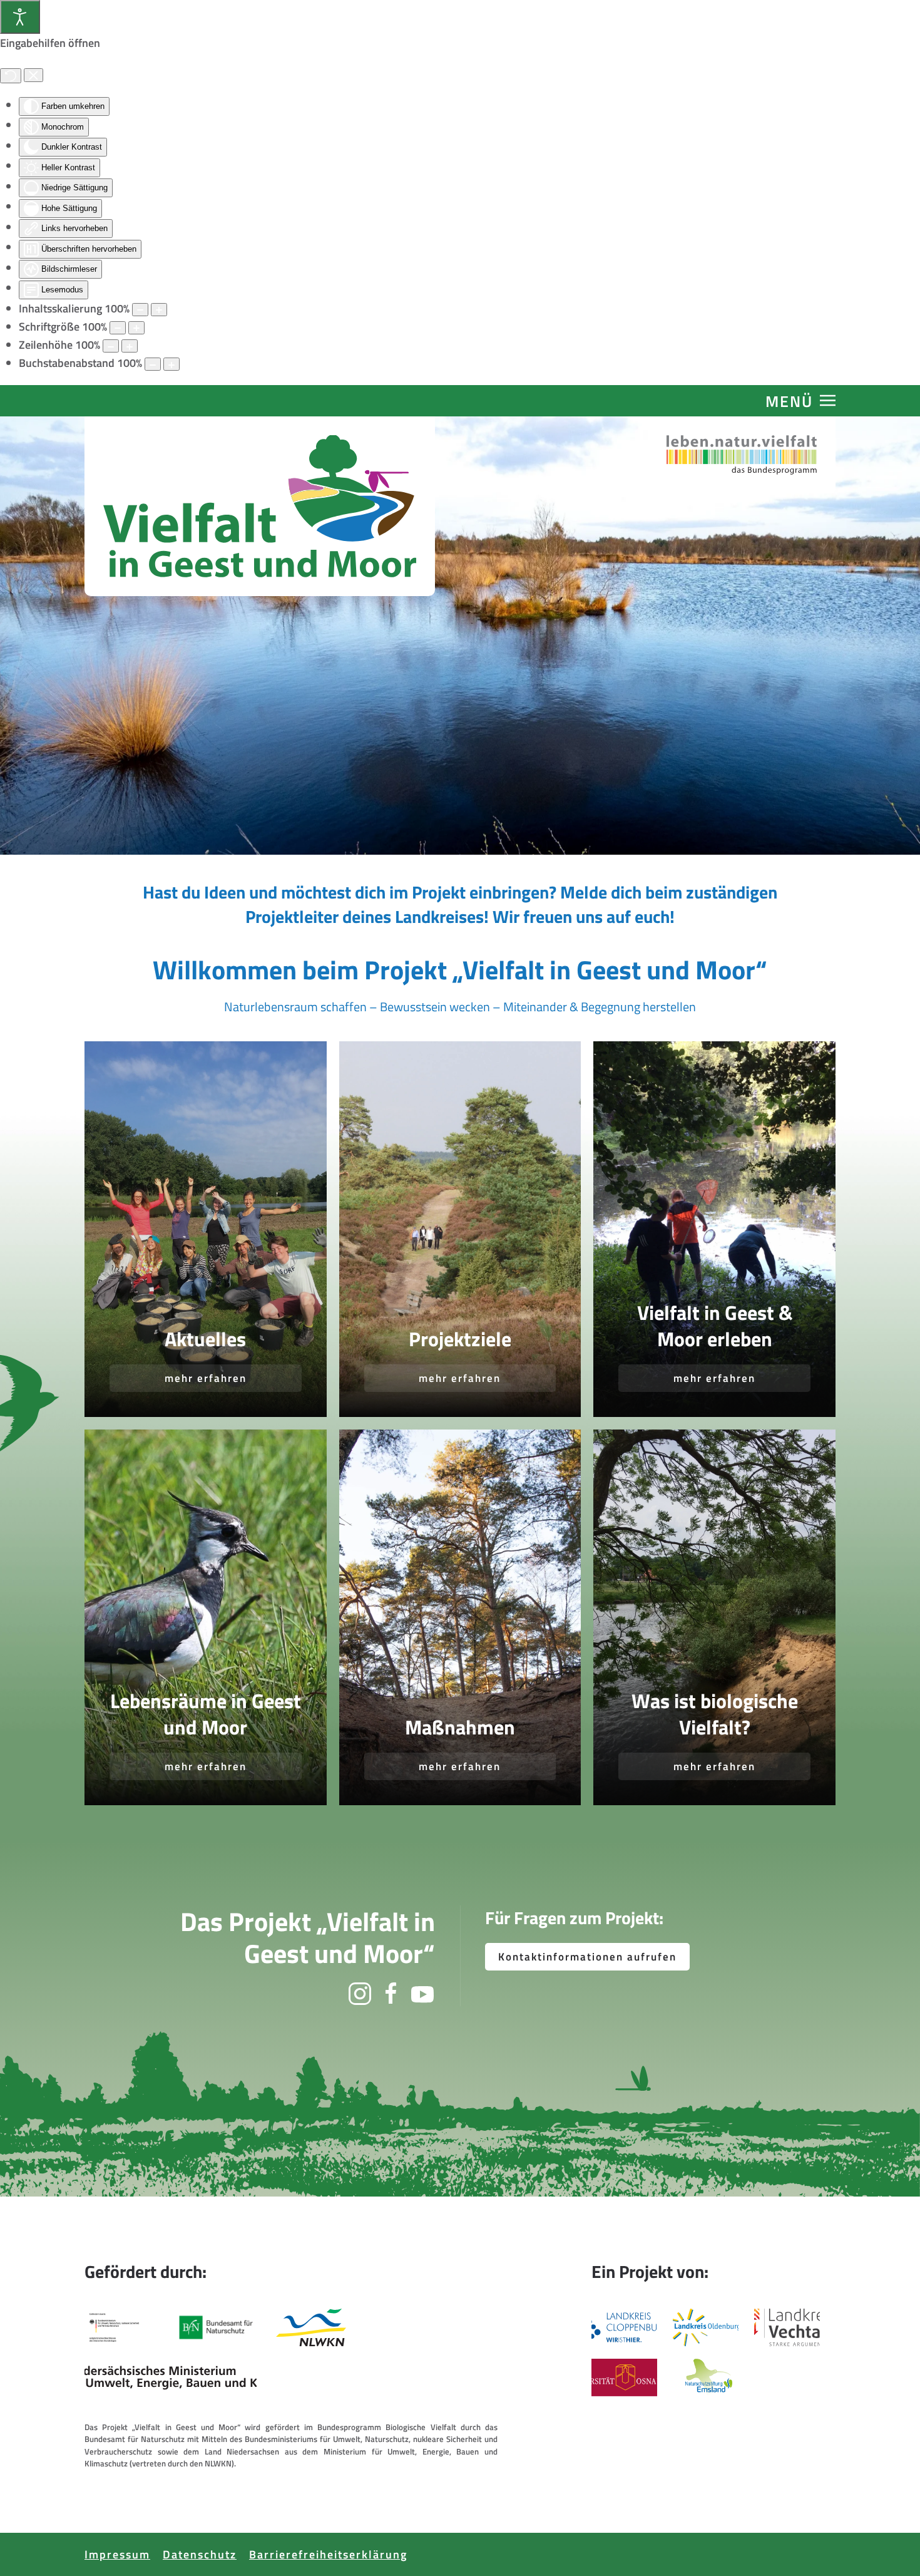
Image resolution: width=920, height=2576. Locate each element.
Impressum (117, 2554)
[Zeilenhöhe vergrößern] (130, 346)
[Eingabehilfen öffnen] (20, 17)
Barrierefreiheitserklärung (328, 2554)
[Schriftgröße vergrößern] (136, 328)
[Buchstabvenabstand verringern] (153, 364)
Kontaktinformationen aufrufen (587, 1957)
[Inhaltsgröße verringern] (140, 310)
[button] (800, 401)
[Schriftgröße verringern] (118, 328)
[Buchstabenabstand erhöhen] (171, 364)
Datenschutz (200, 2554)
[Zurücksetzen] (11, 76)
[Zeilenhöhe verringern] (111, 346)
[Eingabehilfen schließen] (33, 75)
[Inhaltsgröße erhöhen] (159, 310)
